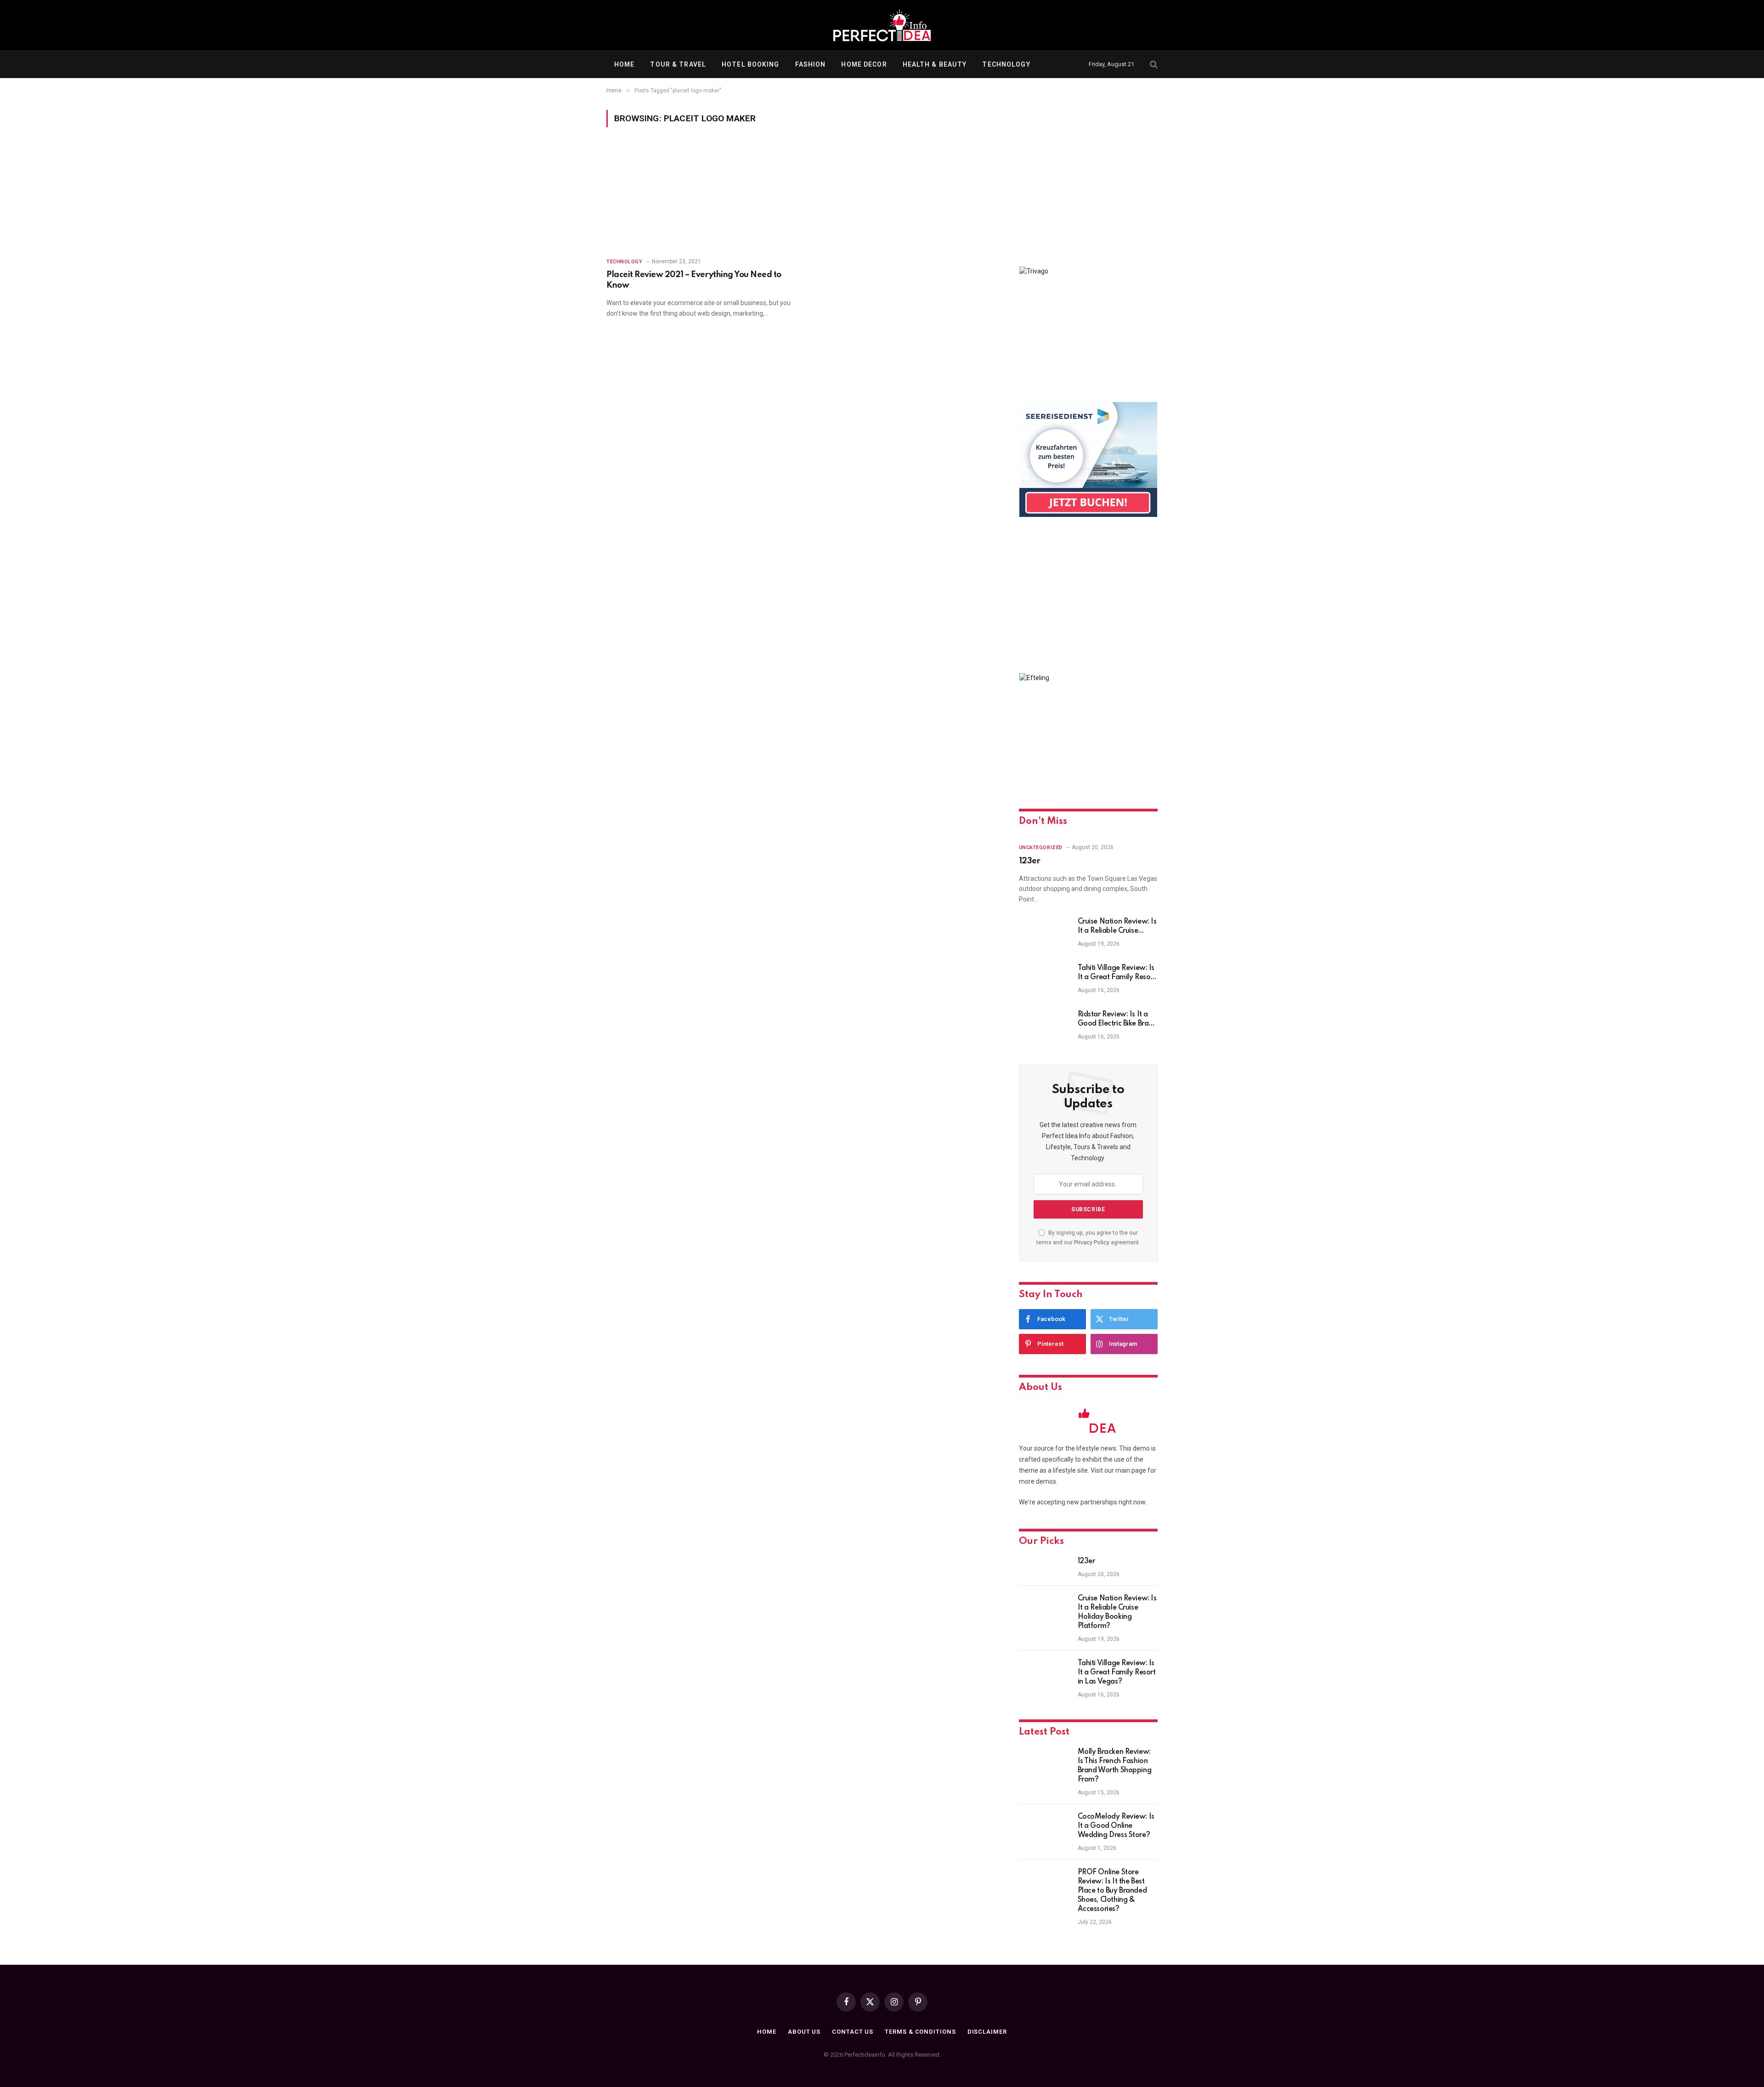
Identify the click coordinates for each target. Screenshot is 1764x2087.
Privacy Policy (1092, 1242)
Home (624, 64)
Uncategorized (1041, 848)
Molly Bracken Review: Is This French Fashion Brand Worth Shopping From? (1115, 1766)
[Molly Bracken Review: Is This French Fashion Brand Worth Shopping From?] (1044, 1764)
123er (1030, 861)
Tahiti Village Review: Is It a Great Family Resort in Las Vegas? (1117, 973)
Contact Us (853, 2032)
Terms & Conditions (920, 2032)
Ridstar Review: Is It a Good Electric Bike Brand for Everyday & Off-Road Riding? (1117, 1020)
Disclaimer (987, 2032)
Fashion (811, 64)
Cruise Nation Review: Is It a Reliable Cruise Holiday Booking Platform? (1117, 927)
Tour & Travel (678, 64)
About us (804, 2032)
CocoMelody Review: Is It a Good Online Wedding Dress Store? (1116, 1826)
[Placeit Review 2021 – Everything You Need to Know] (699, 198)
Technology (1006, 64)
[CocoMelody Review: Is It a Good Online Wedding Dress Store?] (1044, 1829)
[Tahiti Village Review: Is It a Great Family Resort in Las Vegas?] (1044, 980)
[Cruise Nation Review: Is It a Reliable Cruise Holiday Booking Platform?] (1044, 934)
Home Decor (864, 64)
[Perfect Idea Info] (882, 25)
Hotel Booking (751, 64)
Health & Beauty (935, 64)
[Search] (1153, 65)
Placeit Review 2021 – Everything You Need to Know (694, 280)
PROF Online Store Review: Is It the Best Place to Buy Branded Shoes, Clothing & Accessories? (1112, 1891)
